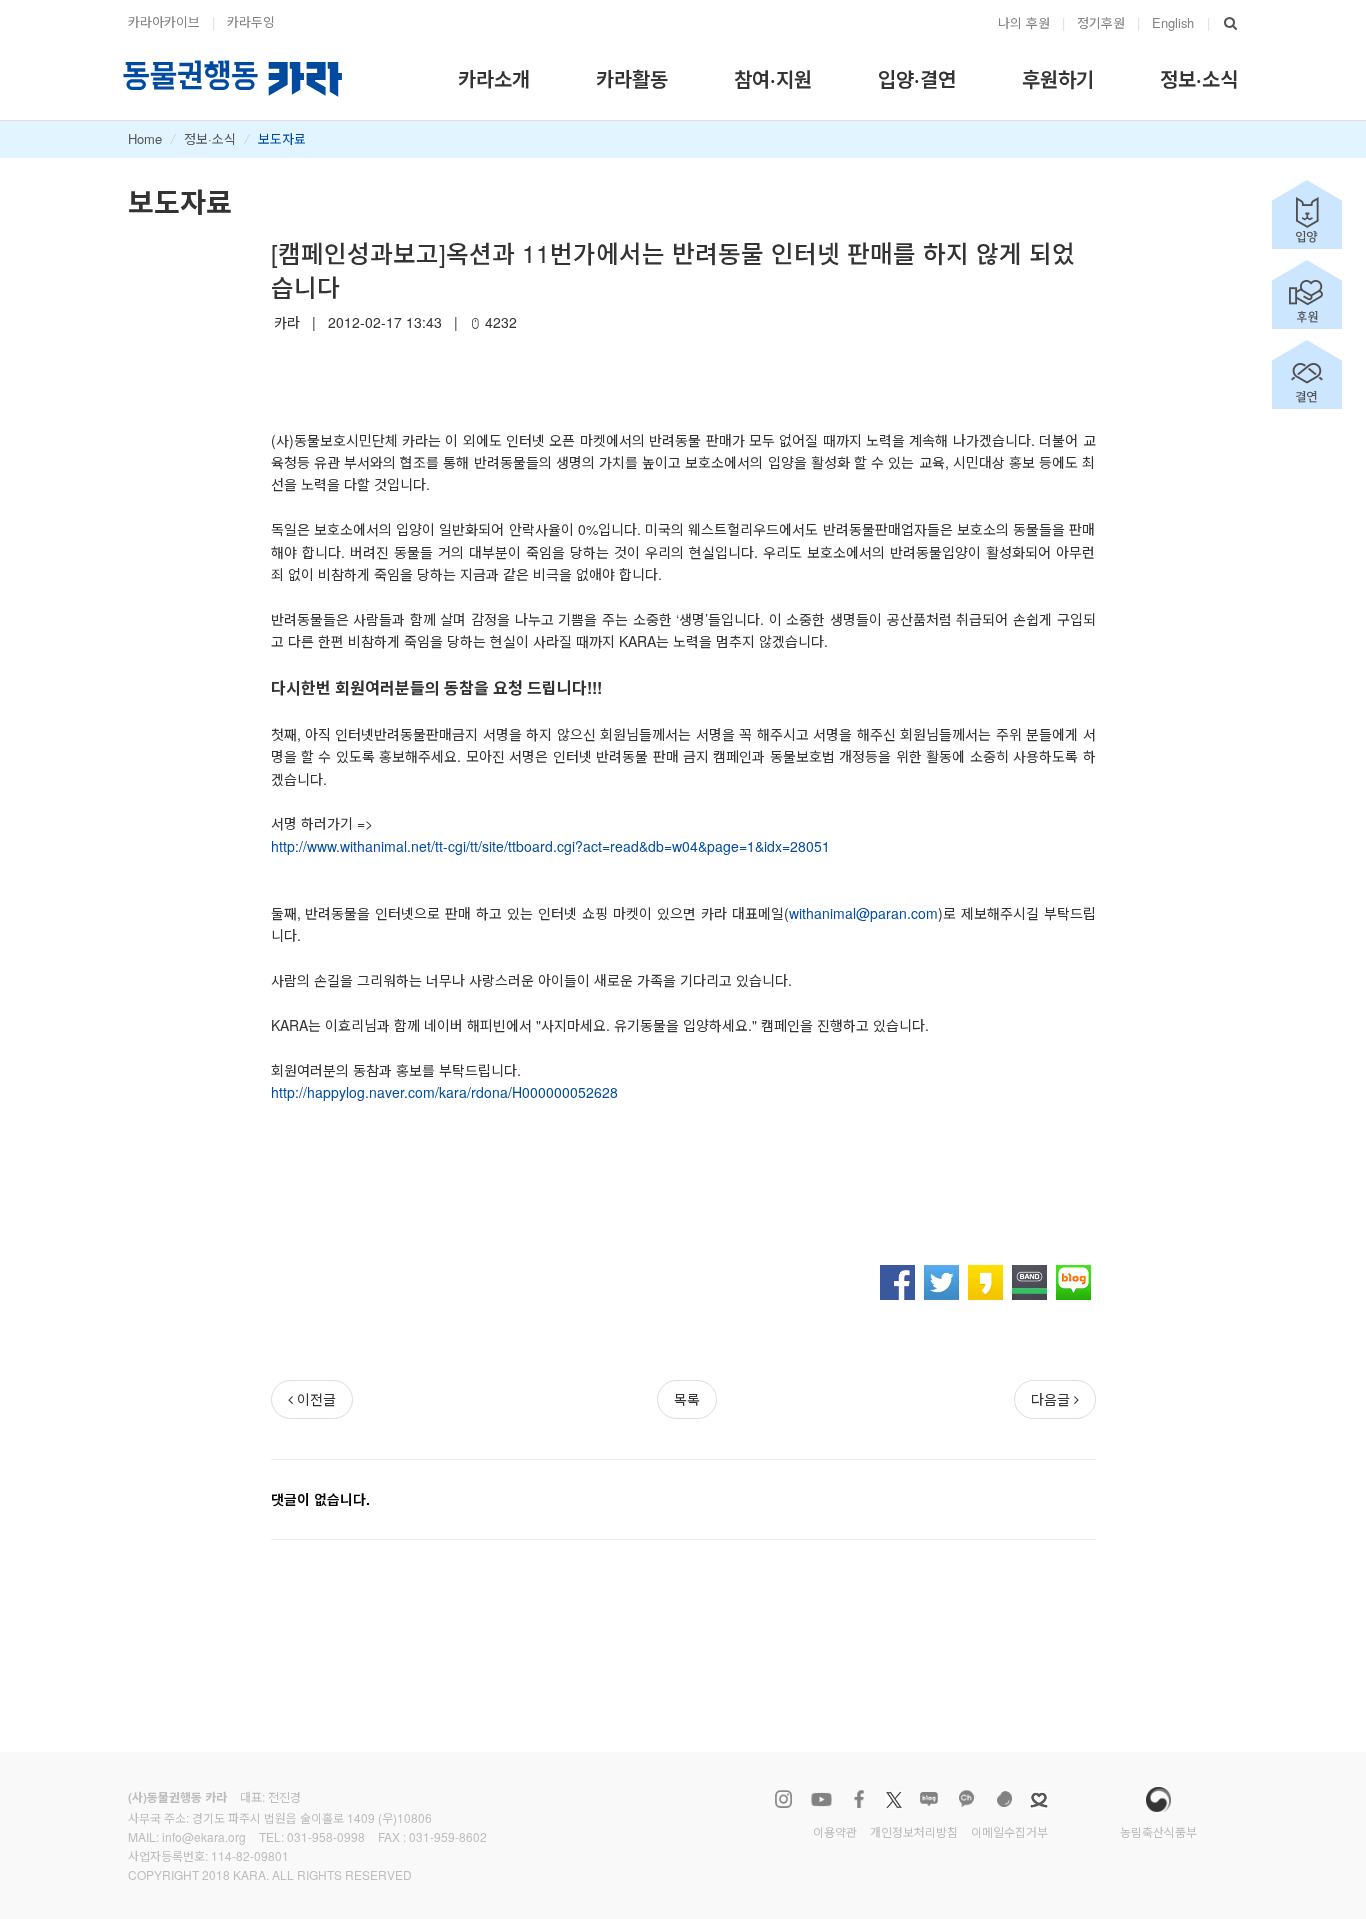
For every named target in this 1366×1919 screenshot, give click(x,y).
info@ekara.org (204, 1836)
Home (145, 138)
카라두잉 (251, 21)
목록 (687, 1399)
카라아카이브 (164, 21)
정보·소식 (210, 138)
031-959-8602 (448, 1836)
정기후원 (1101, 22)
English (1173, 22)
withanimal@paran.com (863, 913)
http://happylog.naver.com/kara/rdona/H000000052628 (444, 1092)
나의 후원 (1024, 22)
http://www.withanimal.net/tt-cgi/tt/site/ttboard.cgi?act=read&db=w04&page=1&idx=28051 (550, 846)
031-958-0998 (326, 1836)
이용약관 (835, 1831)
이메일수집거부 (1009, 1831)
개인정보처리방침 (914, 1831)
